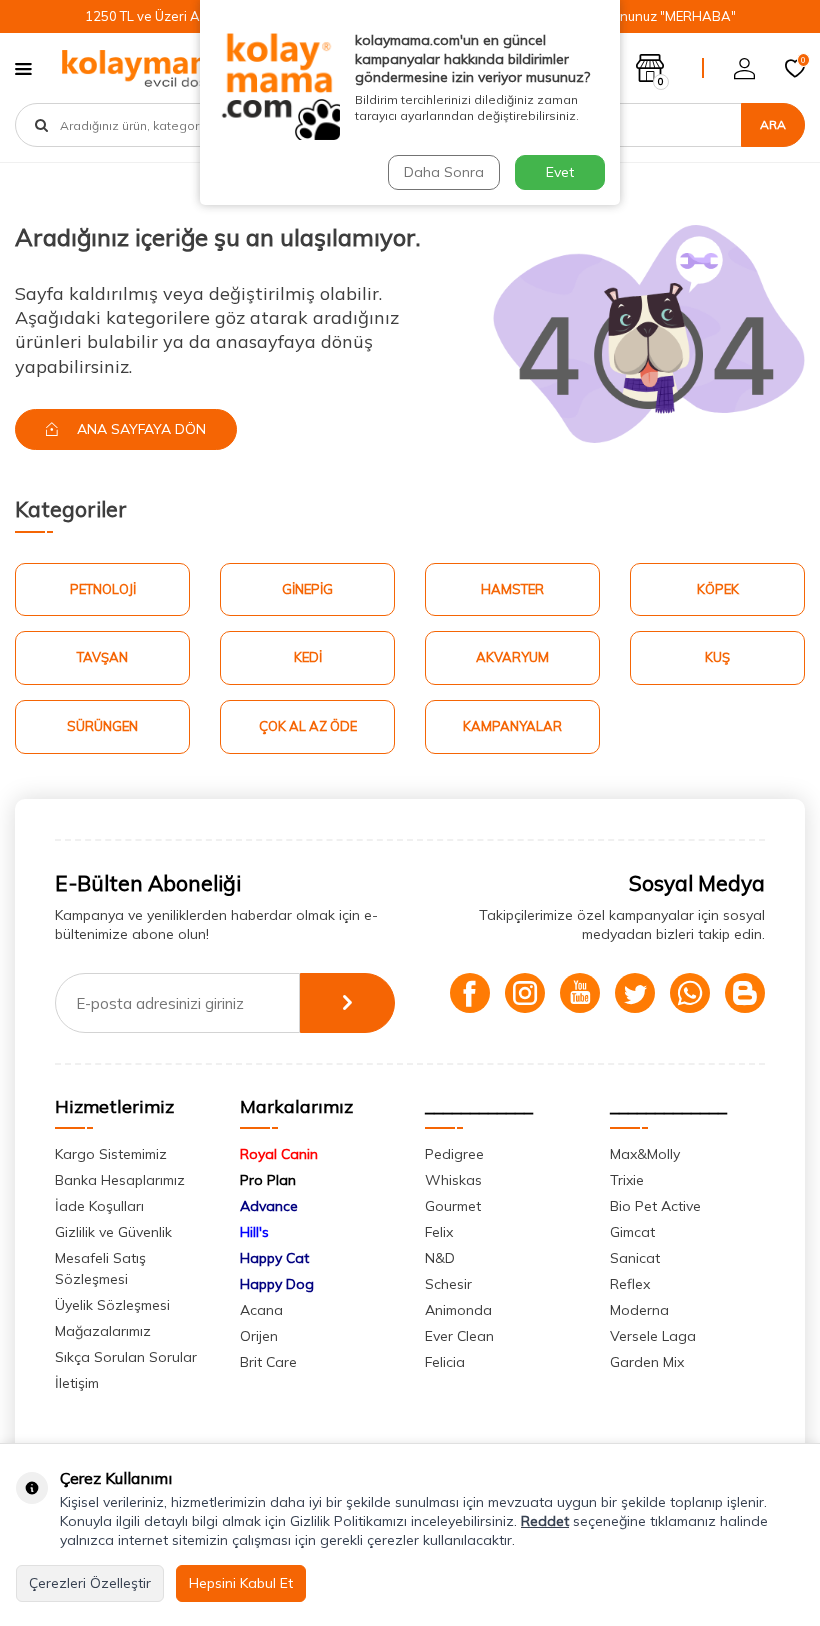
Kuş (717, 657)
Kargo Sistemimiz (111, 1154)
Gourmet (453, 1206)
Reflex (630, 1284)
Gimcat (632, 1232)
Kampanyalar (512, 726)
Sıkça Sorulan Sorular (126, 1357)
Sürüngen (102, 726)
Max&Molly (645, 1154)
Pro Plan (268, 1180)
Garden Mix (647, 1362)
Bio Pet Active (655, 1206)
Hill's (254, 1232)
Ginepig (307, 589)
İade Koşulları (99, 1206)
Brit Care (268, 1362)
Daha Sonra (444, 172)
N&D (440, 1258)
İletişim (77, 1383)
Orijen (259, 1336)
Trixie (627, 1180)
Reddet (545, 1521)
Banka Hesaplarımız (120, 1180)
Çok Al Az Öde (308, 726)
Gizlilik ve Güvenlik (113, 1232)
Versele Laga (653, 1336)
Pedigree (454, 1154)
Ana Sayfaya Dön (139, 429)
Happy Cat (274, 1258)
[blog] (745, 993)
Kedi (308, 657)
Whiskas (453, 1180)
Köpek (718, 589)
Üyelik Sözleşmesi (112, 1305)
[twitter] (635, 993)
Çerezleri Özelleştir (90, 1583)
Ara (773, 124)
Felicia (445, 1362)
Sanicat (635, 1258)
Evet (560, 172)
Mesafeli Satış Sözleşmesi (100, 1268)
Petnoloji (103, 589)
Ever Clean (459, 1336)
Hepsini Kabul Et (241, 1583)
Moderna (639, 1310)
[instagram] (525, 993)
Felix (439, 1232)
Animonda (458, 1310)
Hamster (512, 589)
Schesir (448, 1284)
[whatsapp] (690, 993)
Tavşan (102, 657)
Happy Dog (277, 1284)
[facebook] (470, 993)
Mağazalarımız (103, 1331)
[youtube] (580, 993)
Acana (261, 1310)
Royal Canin (279, 1154)
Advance (269, 1206)
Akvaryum (512, 657)
